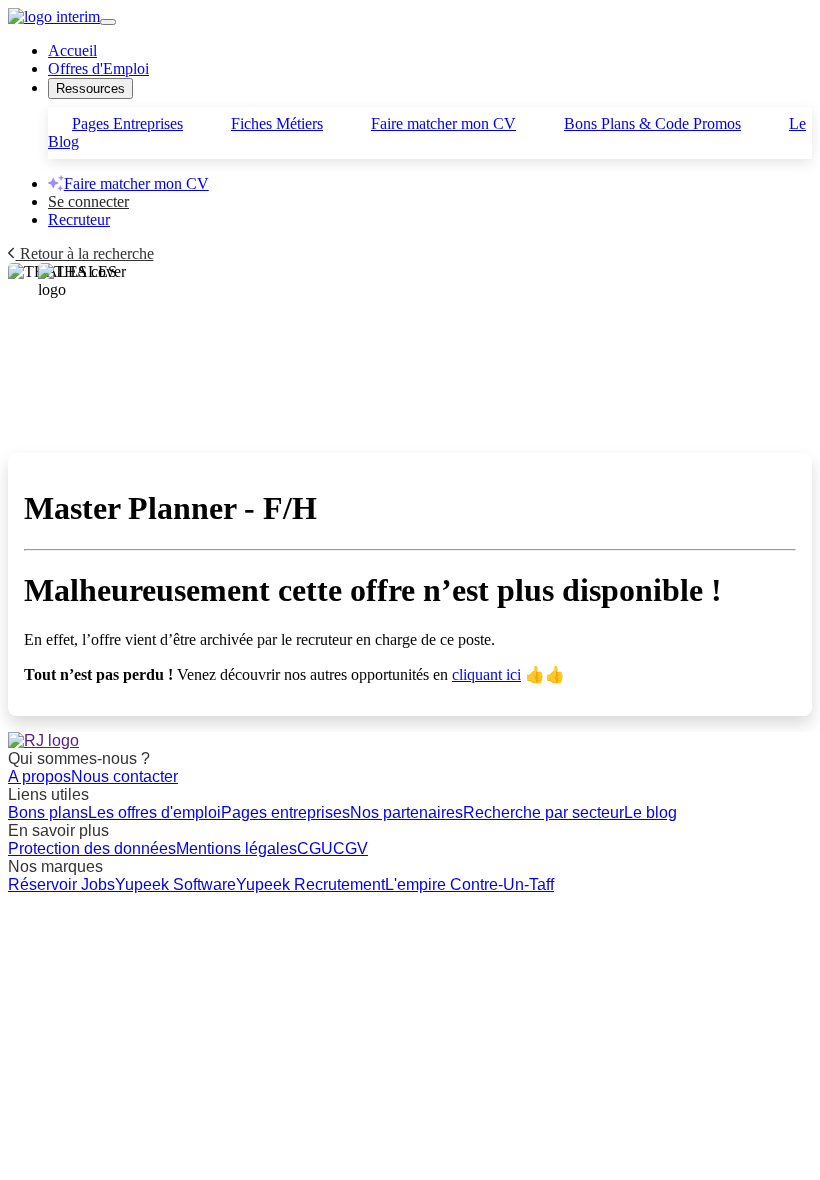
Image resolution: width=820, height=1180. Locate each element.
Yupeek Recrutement (310, 884)
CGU (315, 848)
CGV (350, 848)
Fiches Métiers (277, 123)
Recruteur (79, 219)
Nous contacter (124, 776)
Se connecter (88, 201)
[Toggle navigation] (108, 22)
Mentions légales (236, 848)
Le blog (650, 812)
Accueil (72, 50)
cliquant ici (486, 674)
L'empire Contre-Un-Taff (469, 884)
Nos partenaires (406, 812)
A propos (39, 776)
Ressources (90, 88)
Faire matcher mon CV (443, 123)
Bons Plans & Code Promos (652, 123)
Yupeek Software (175, 884)
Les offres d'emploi (154, 812)
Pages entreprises (285, 812)
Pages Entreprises (127, 123)
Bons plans (48, 812)
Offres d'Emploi (98, 68)
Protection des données (92, 848)
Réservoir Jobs (61, 884)
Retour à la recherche (85, 253)
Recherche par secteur (543, 812)
